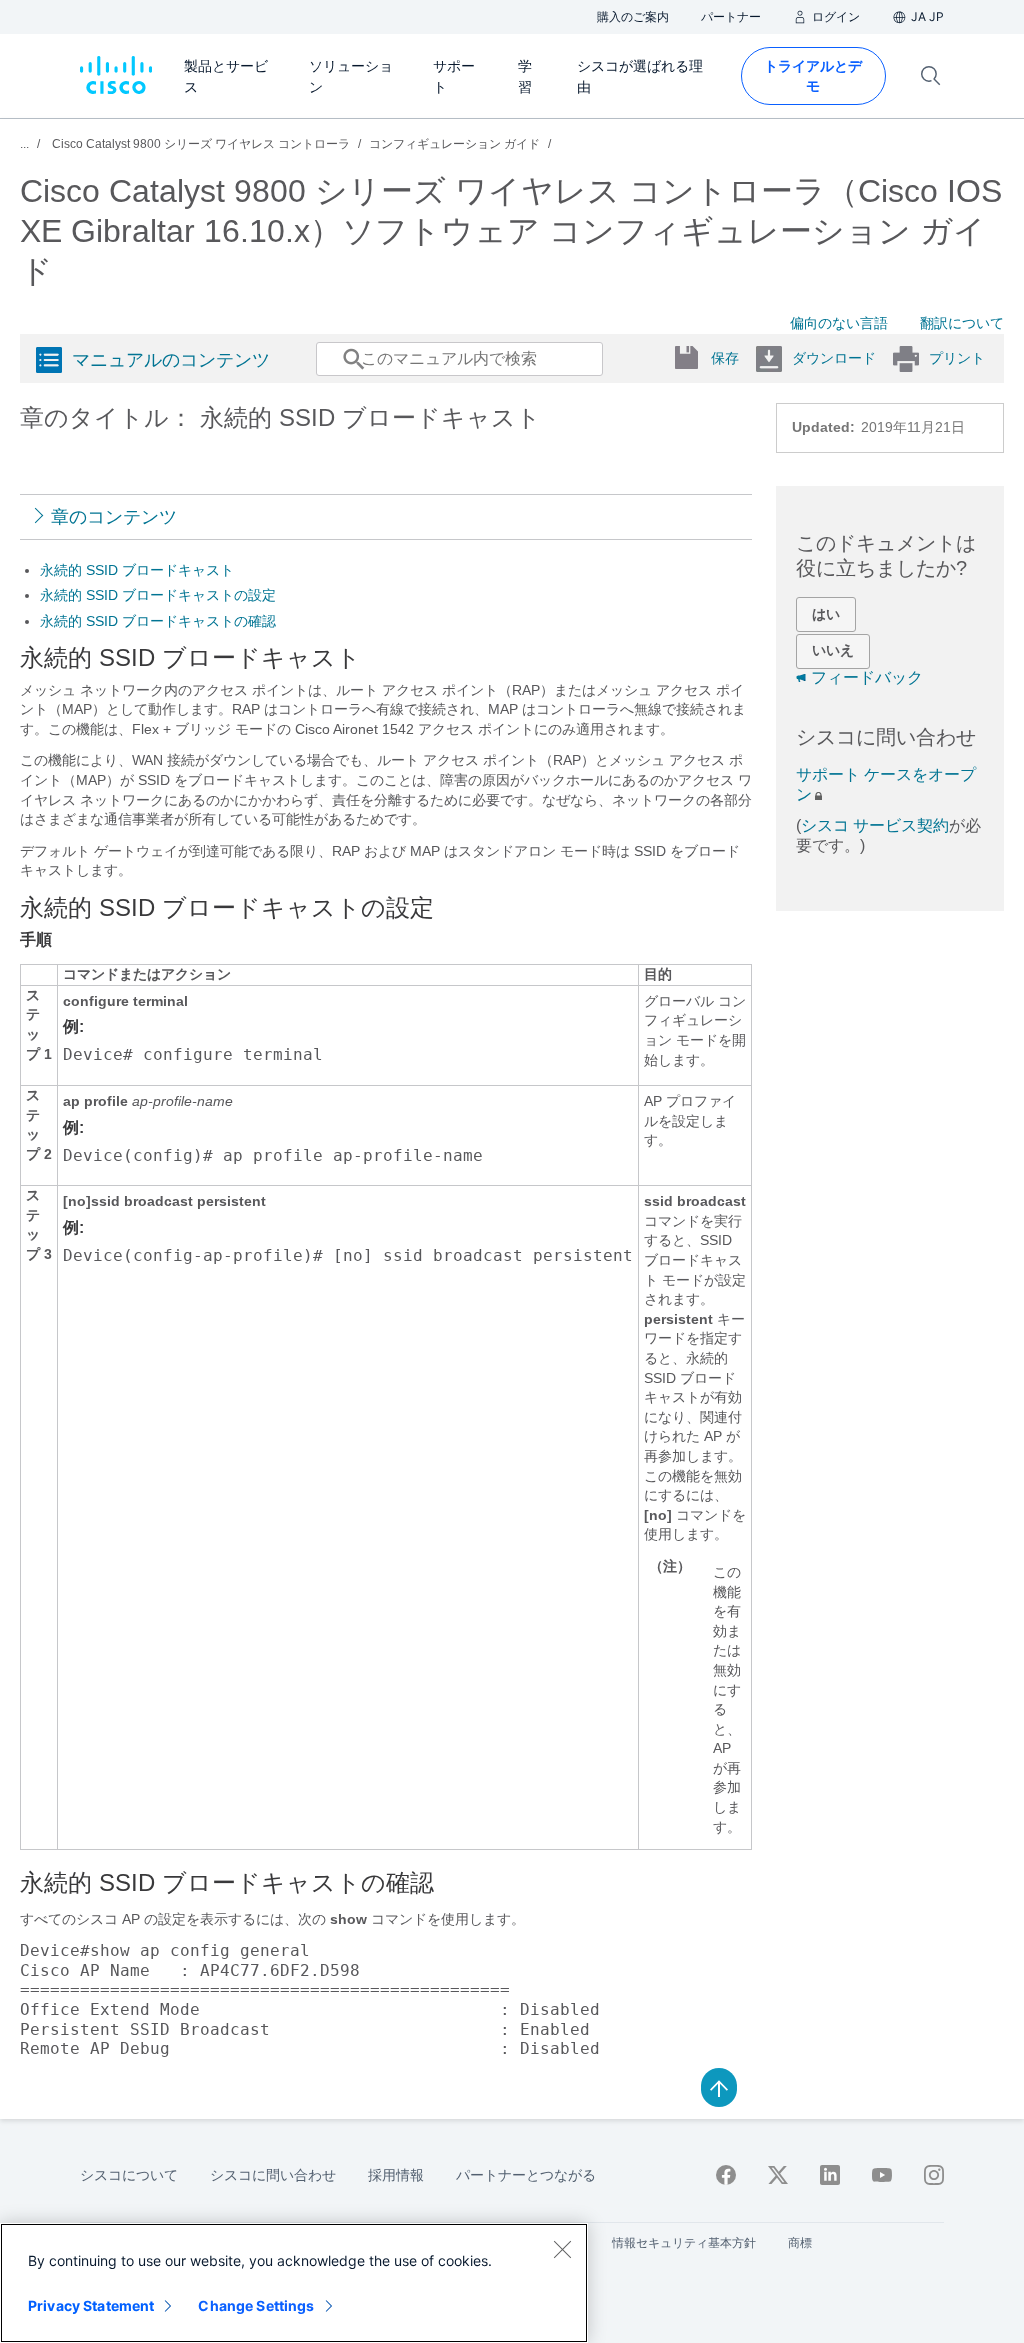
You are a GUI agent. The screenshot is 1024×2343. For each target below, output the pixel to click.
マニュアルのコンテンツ (171, 360)
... (24, 144)
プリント (957, 358)
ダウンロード (834, 358)
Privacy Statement (91, 2305)
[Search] (335, 369)
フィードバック (867, 677)
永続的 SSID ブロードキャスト (137, 570)
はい (826, 614)
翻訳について (962, 323)
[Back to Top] (719, 2086)
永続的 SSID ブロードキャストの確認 (158, 621)
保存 (725, 358)
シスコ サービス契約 (875, 825)
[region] (294, 2283)
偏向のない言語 (839, 323)
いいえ (833, 650)
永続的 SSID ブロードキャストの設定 (158, 595)
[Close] (562, 2249)
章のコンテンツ (114, 517)
